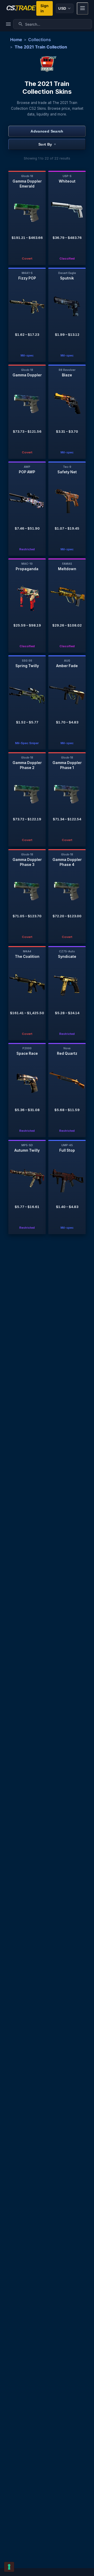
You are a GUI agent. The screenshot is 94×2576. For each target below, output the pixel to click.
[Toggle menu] (83, 9)
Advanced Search (47, 131)
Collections (40, 40)
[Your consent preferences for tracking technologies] (9, 2567)
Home (16, 40)
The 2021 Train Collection (41, 47)
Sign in (45, 8)
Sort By (47, 144)
